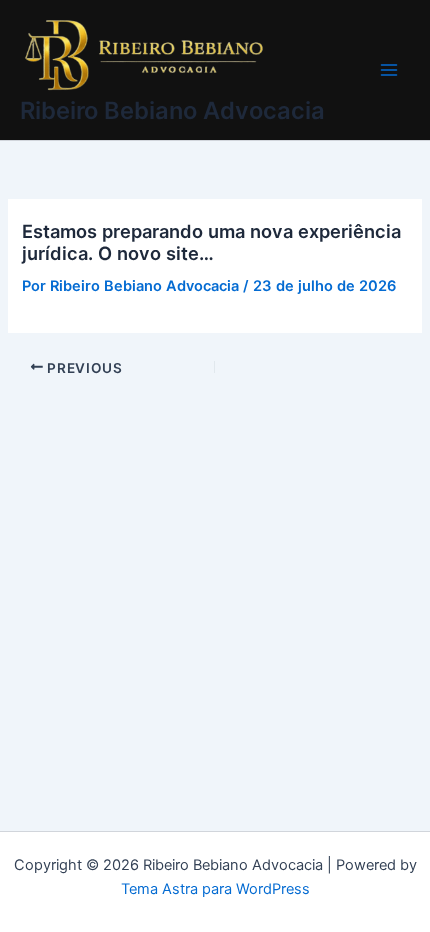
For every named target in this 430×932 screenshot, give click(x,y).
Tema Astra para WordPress (215, 889)
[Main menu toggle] (389, 70)
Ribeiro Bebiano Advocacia (172, 110)
